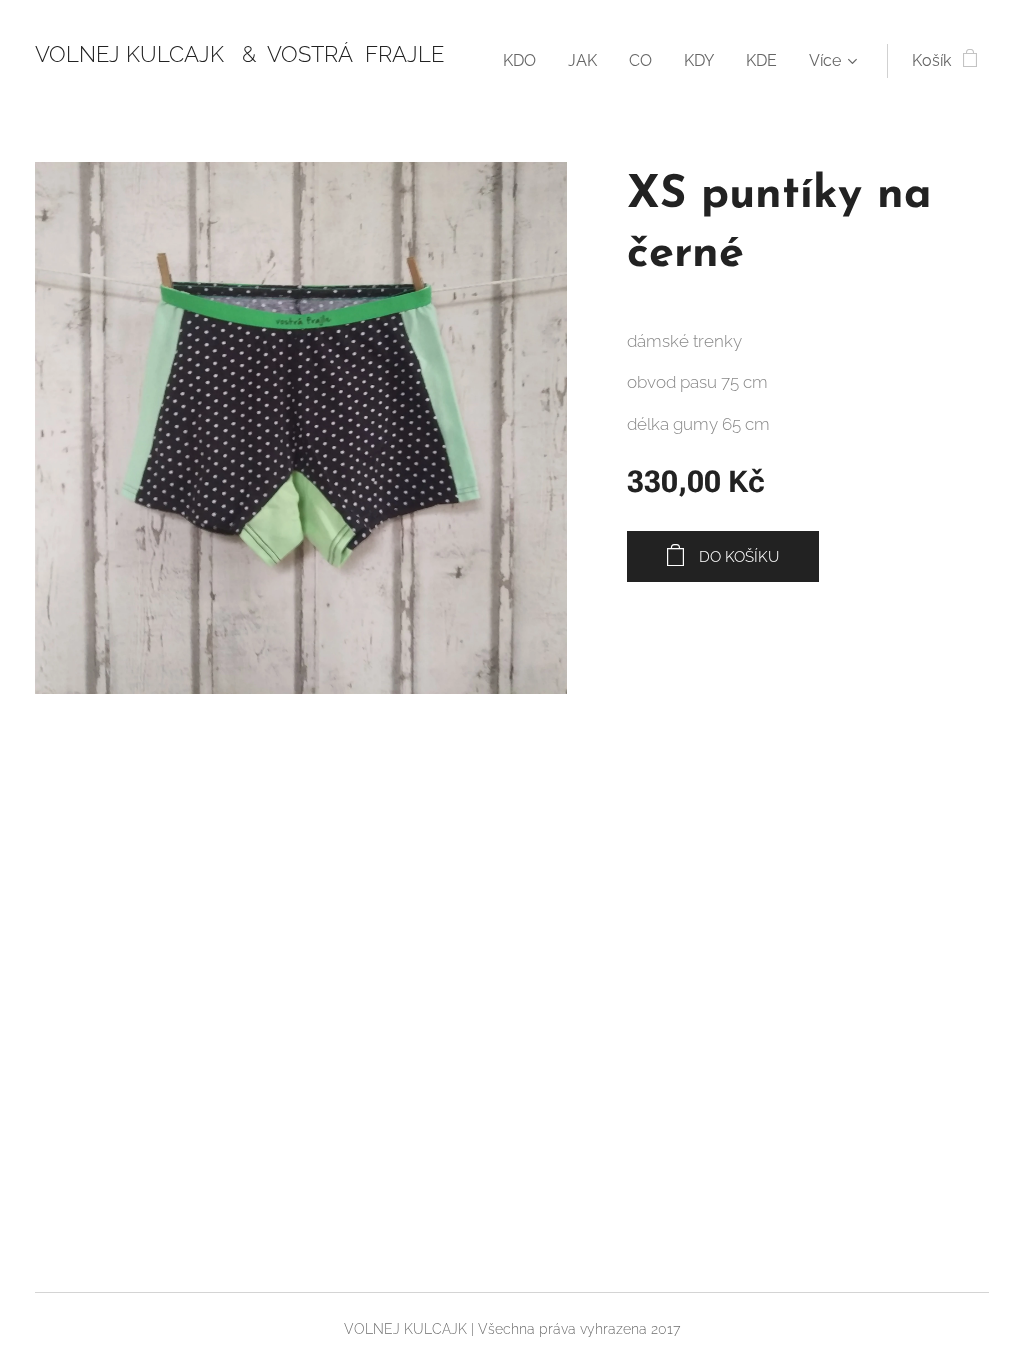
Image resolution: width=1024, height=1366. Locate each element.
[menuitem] (525, 61)
